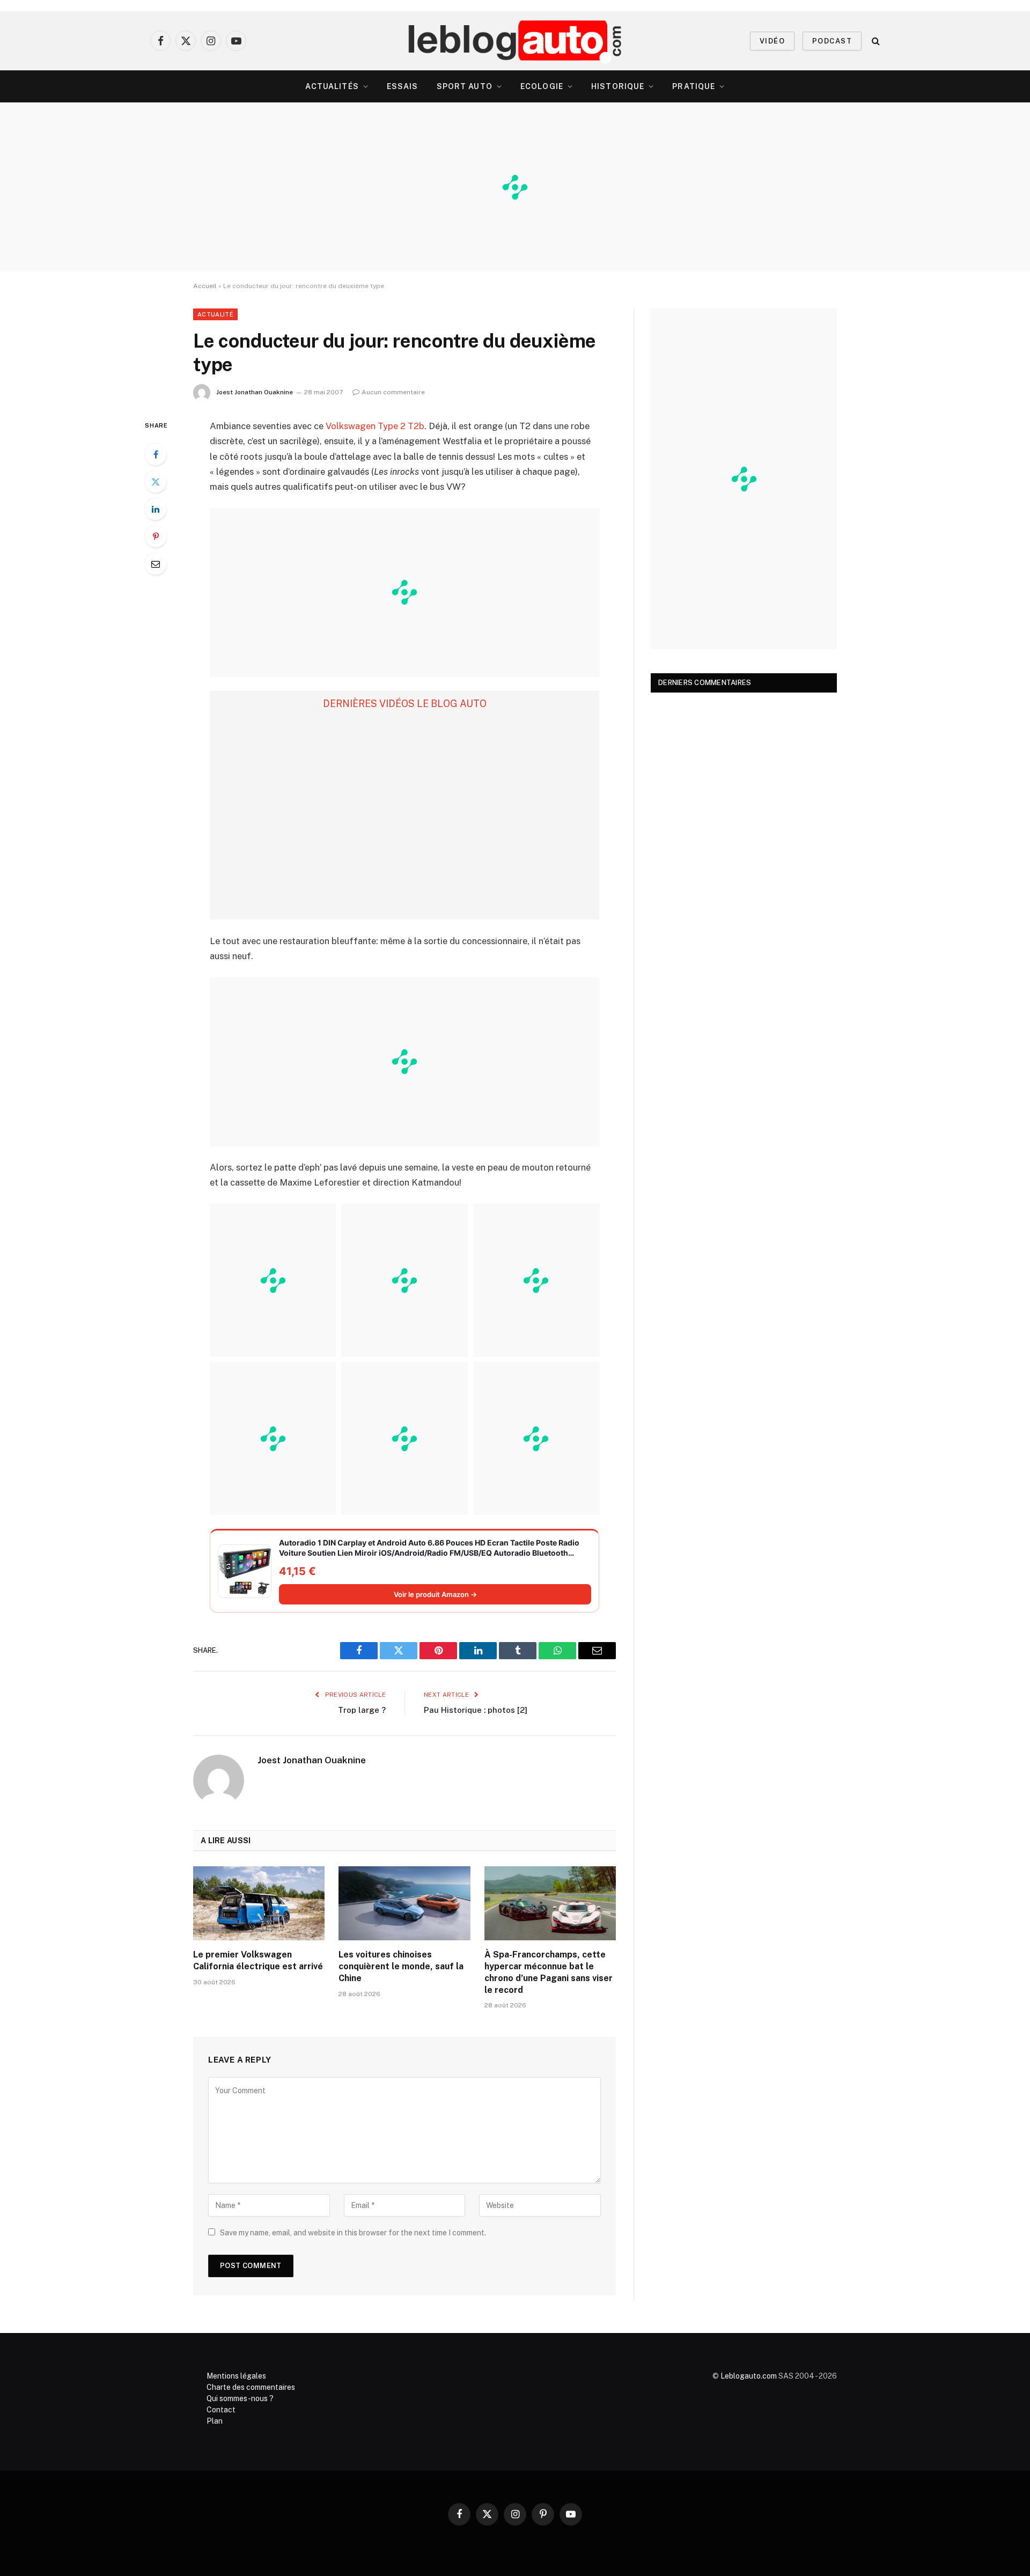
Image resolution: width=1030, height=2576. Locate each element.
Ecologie (542, 86)
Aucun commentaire (393, 392)
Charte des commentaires (251, 2387)
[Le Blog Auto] (515, 41)
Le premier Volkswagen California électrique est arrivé (258, 1960)
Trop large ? (362, 1710)
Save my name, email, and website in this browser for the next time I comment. (353, 2233)
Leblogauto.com (749, 2376)
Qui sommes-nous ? (240, 2398)
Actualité (215, 314)
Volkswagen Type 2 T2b (375, 426)
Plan (215, 2421)
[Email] (156, 564)
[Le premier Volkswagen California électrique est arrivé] (259, 1903)
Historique (618, 86)
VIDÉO (772, 41)
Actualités (332, 86)
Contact (221, 2410)
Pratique (694, 86)
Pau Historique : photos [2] (476, 1710)
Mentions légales (236, 2376)
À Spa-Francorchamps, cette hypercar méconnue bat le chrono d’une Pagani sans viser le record (549, 1972)
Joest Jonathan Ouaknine (255, 392)
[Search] (875, 41)
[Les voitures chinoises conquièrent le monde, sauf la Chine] (404, 1903)
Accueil (205, 286)
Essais (403, 86)
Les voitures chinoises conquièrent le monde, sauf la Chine (401, 1966)
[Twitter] (156, 482)
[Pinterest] (156, 536)
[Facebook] (156, 454)
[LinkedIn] (156, 509)
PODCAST (832, 41)
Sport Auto (465, 86)
